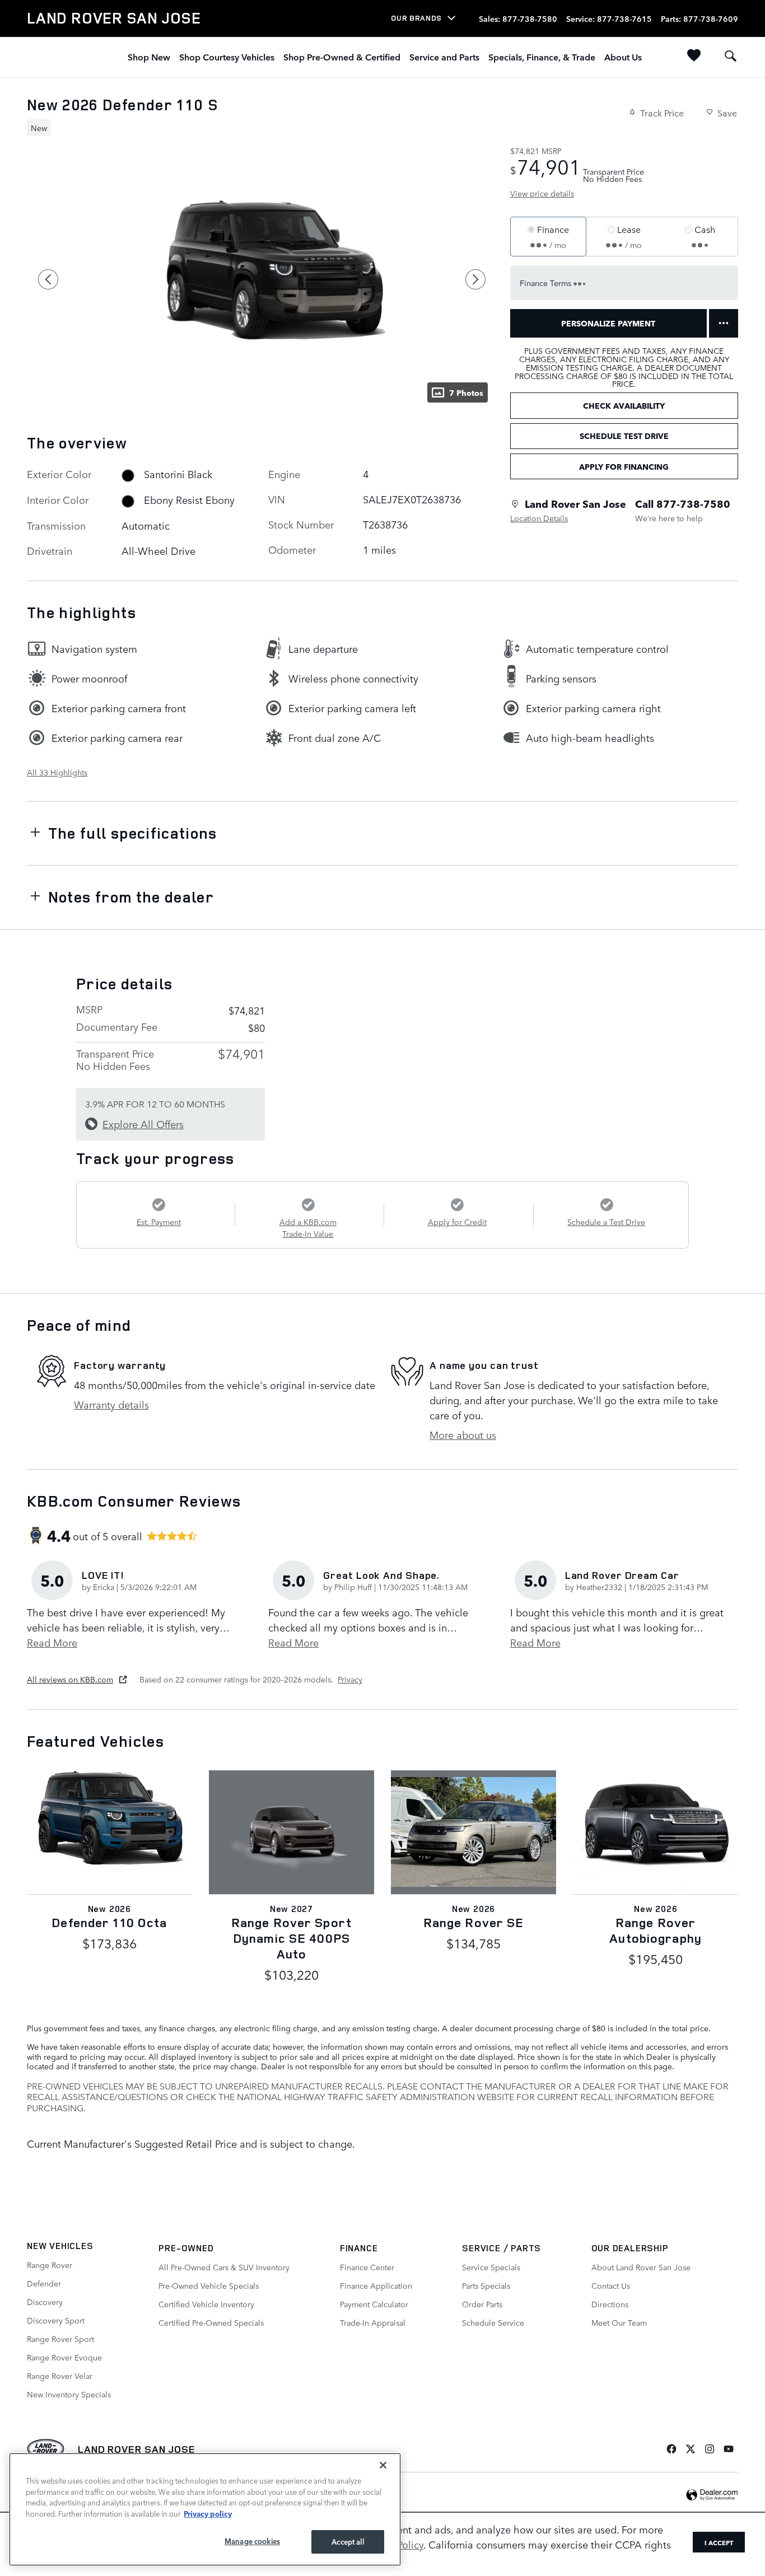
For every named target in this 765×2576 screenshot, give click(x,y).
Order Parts (482, 2304)
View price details (542, 193)
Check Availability (624, 405)
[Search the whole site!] (731, 56)
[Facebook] (671, 2449)
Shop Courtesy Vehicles (227, 57)
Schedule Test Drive (624, 436)
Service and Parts (444, 57)
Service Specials (491, 2267)
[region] (205, 2509)
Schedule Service (493, 2322)
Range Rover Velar (60, 2376)
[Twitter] (691, 2449)
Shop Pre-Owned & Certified (342, 57)
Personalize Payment (608, 323)
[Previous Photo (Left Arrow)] (48, 279)
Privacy (350, 1679)
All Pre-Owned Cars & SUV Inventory (224, 2267)
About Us (623, 57)
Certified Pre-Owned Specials (211, 2322)
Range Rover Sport (60, 2339)
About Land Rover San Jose (641, 2267)
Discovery (45, 2302)
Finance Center (367, 2267)
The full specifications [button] (133, 833)
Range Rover (50, 2265)
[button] (255, 127)
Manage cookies (252, 2541)
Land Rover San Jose (137, 2449)
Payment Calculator (374, 2304)
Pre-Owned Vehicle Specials (209, 2285)
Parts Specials (486, 2285)
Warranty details (111, 1404)
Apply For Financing (624, 466)
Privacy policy (208, 2513)
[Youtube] (729, 2449)
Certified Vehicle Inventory (206, 2304)
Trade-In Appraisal (373, 2322)
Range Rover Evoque (64, 2357)
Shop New (149, 57)
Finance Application (376, 2285)
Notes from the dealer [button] (131, 897)
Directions (610, 2304)
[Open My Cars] (691, 57)
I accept (719, 2542)
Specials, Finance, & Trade (542, 57)
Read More (52, 1642)
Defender (44, 2283)
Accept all (347, 2542)
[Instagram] (710, 2449)
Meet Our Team (619, 2322)
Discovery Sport (56, 2320)
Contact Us (611, 2285)
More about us (463, 1434)
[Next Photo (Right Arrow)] (475, 279)
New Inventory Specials (69, 2394)
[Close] (383, 2465)
